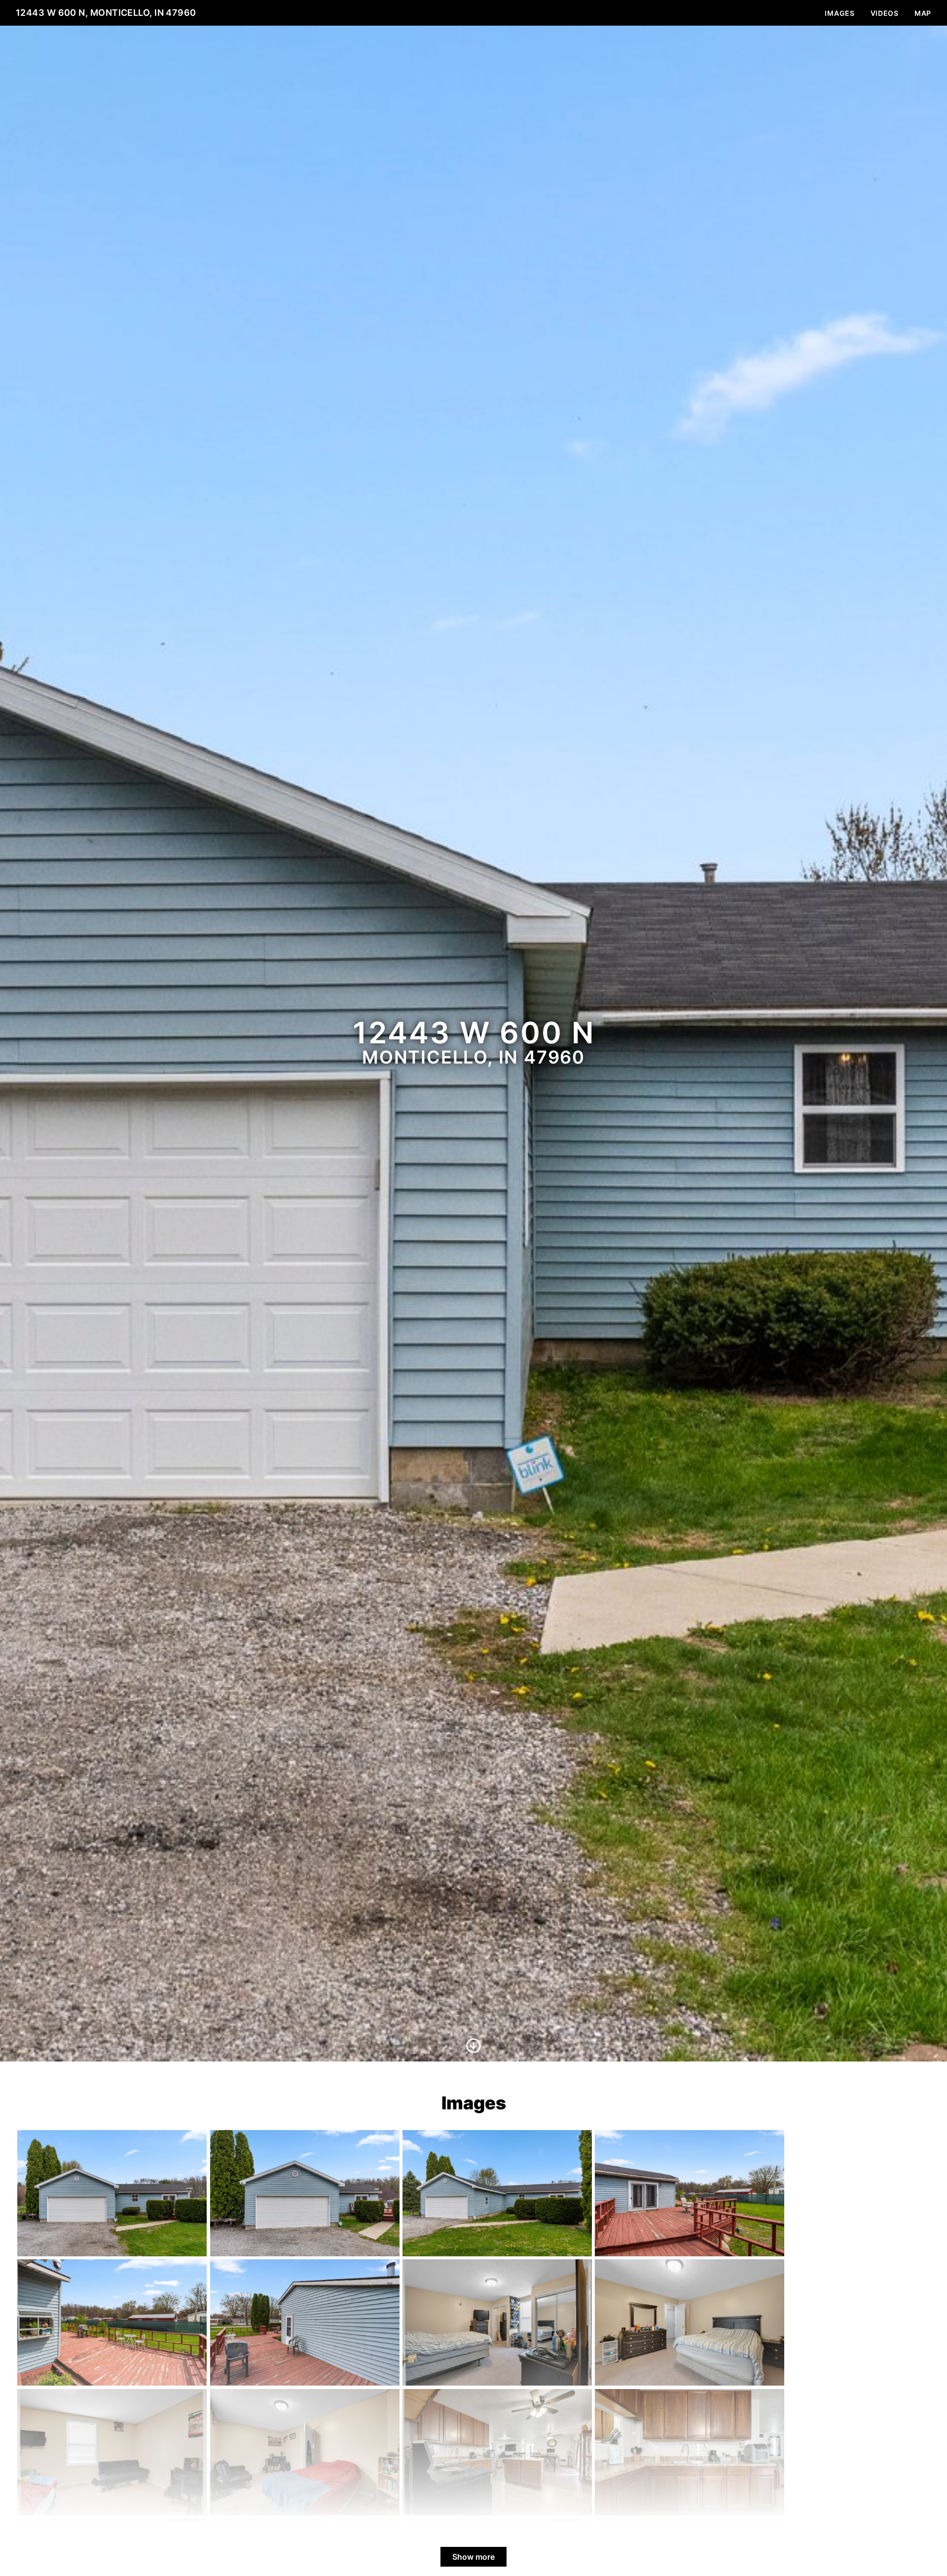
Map (923, 13)
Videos (885, 13)
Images (839, 13)
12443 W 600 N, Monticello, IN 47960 (106, 13)
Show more (473, 2557)
